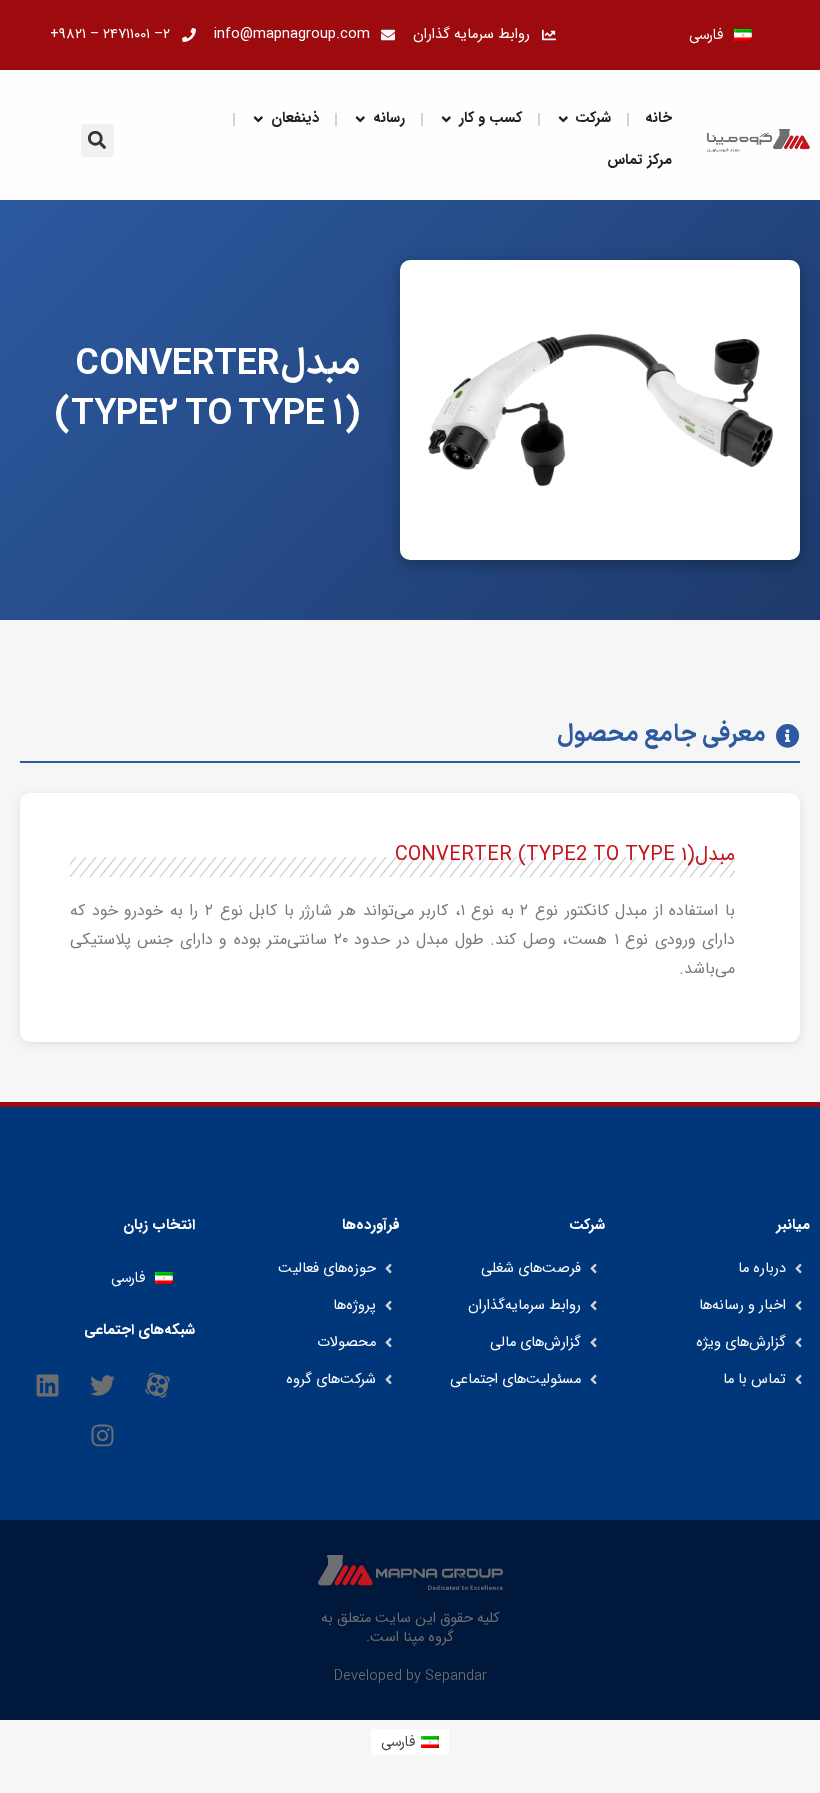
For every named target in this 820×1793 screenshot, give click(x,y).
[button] (97, 140)
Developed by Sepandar (410, 1676)
